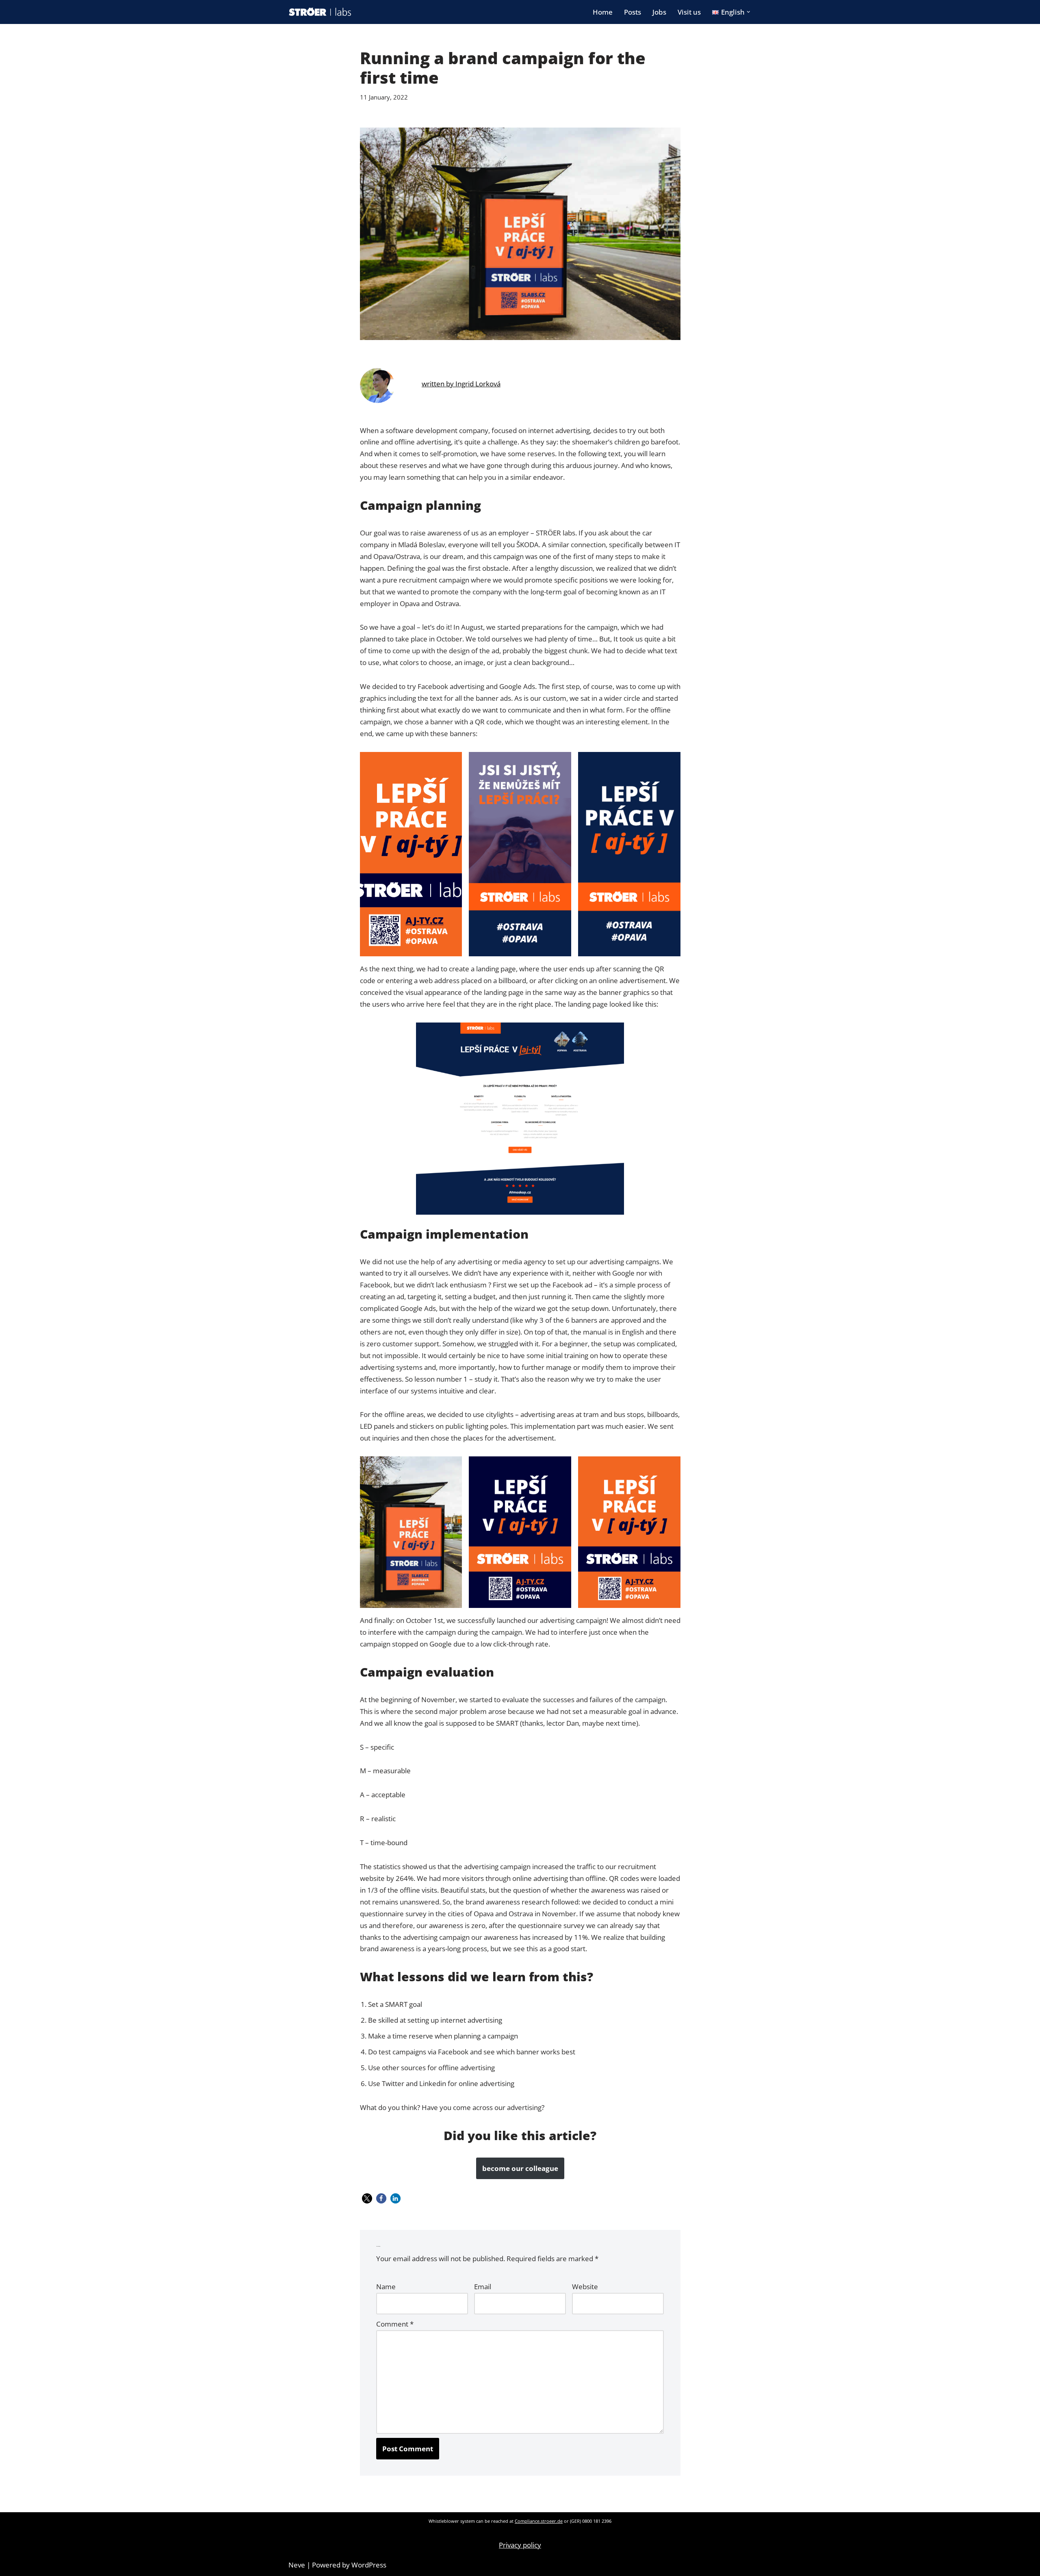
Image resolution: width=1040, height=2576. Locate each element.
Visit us (689, 12)
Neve (297, 2565)
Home (603, 12)
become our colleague (520, 2168)
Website (585, 2287)
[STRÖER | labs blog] (320, 12)
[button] (749, 12)
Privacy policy (520, 2545)
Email (483, 2287)
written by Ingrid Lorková (461, 384)
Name (386, 2287)
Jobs (659, 12)
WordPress (369, 2565)
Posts (633, 12)
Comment (395, 2324)
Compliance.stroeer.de (539, 2521)
